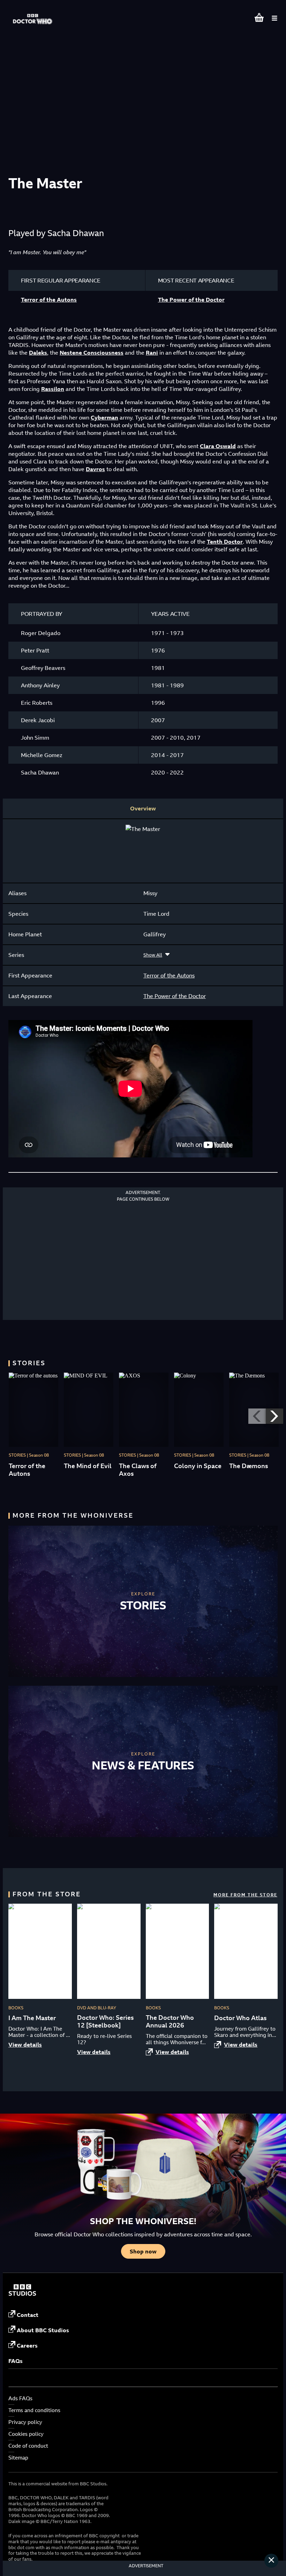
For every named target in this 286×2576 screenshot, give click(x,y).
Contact (28, 2315)
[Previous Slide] (257, 1416)
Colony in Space (198, 1466)
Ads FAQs (20, 2398)
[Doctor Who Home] (33, 16)
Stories (143, 1605)
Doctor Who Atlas (240, 2018)
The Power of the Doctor (191, 300)
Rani (152, 353)
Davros (95, 469)
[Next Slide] (274, 1416)
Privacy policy (25, 2422)
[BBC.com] (22, 2294)
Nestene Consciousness (92, 353)
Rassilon (53, 389)
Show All (153, 955)
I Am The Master (32, 2018)
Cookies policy (26, 2434)
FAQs (16, 2361)
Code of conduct (28, 2446)
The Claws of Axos (138, 1470)
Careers (27, 2345)
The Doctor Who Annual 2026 (170, 2021)
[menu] (274, 18)
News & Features (143, 1765)
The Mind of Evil (88, 1466)
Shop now (143, 2251)
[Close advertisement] (271, 2561)
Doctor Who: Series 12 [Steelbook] (105, 2021)
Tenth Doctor (225, 542)
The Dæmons (249, 1466)
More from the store (245, 1895)
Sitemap (18, 2458)
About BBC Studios (43, 2330)
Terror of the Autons (49, 300)
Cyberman (104, 417)
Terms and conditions (34, 2410)
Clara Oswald (218, 446)
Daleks (38, 353)
